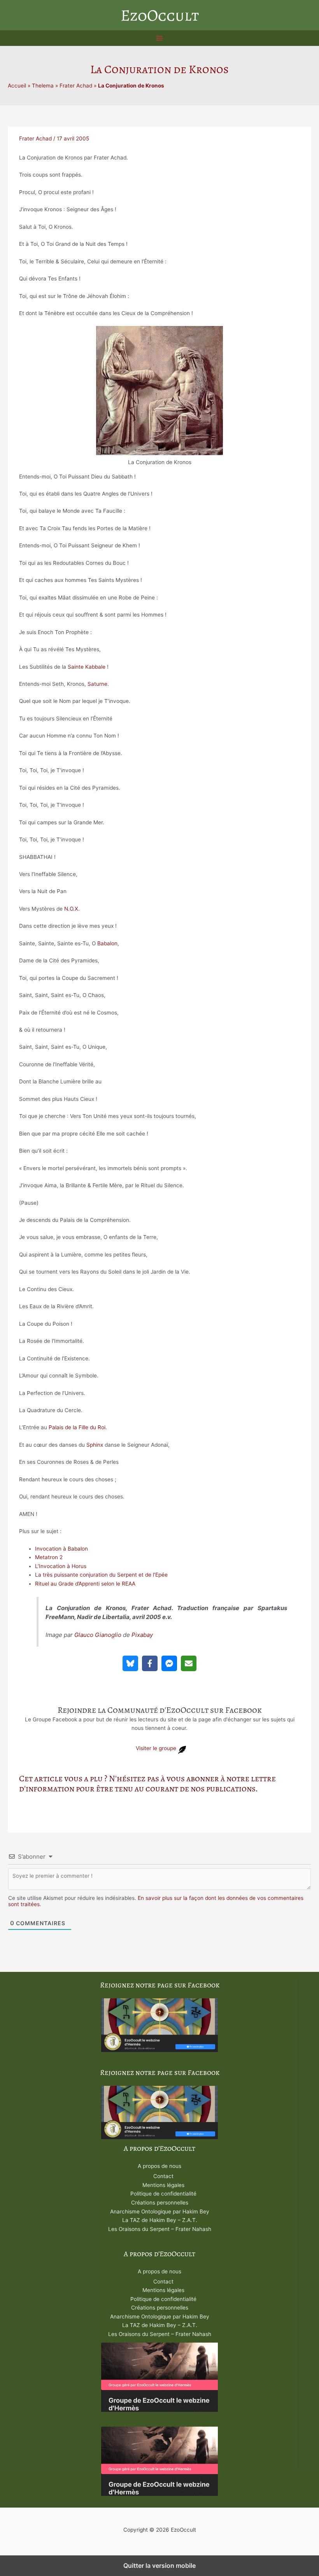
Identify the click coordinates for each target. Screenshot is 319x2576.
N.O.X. (72, 909)
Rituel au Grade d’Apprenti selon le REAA (85, 1584)
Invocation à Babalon (61, 1549)
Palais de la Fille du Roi (77, 1427)
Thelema (43, 86)
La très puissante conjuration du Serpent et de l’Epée (101, 1575)
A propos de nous (159, 2166)
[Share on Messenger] (169, 1663)
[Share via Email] (189, 1663)
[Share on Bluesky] (130, 1663)
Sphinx (95, 1445)
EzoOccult (160, 15)
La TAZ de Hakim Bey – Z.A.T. (160, 2220)
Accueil (17, 86)
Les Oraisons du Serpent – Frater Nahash (160, 2229)
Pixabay (142, 1635)
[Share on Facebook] (150, 1663)
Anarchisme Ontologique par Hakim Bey (160, 2212)
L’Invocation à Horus (61, 1566)
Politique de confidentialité (163, 2194)
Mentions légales (163, 2185)
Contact (163, 2176)
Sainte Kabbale (87, 667)
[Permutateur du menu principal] (160, 38)
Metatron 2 (49, 1557)
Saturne (97, 684)
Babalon (107, 943)
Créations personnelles (160, 2203)
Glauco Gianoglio (98, 1635)
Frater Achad (76, 86)
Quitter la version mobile (159, 2565)
